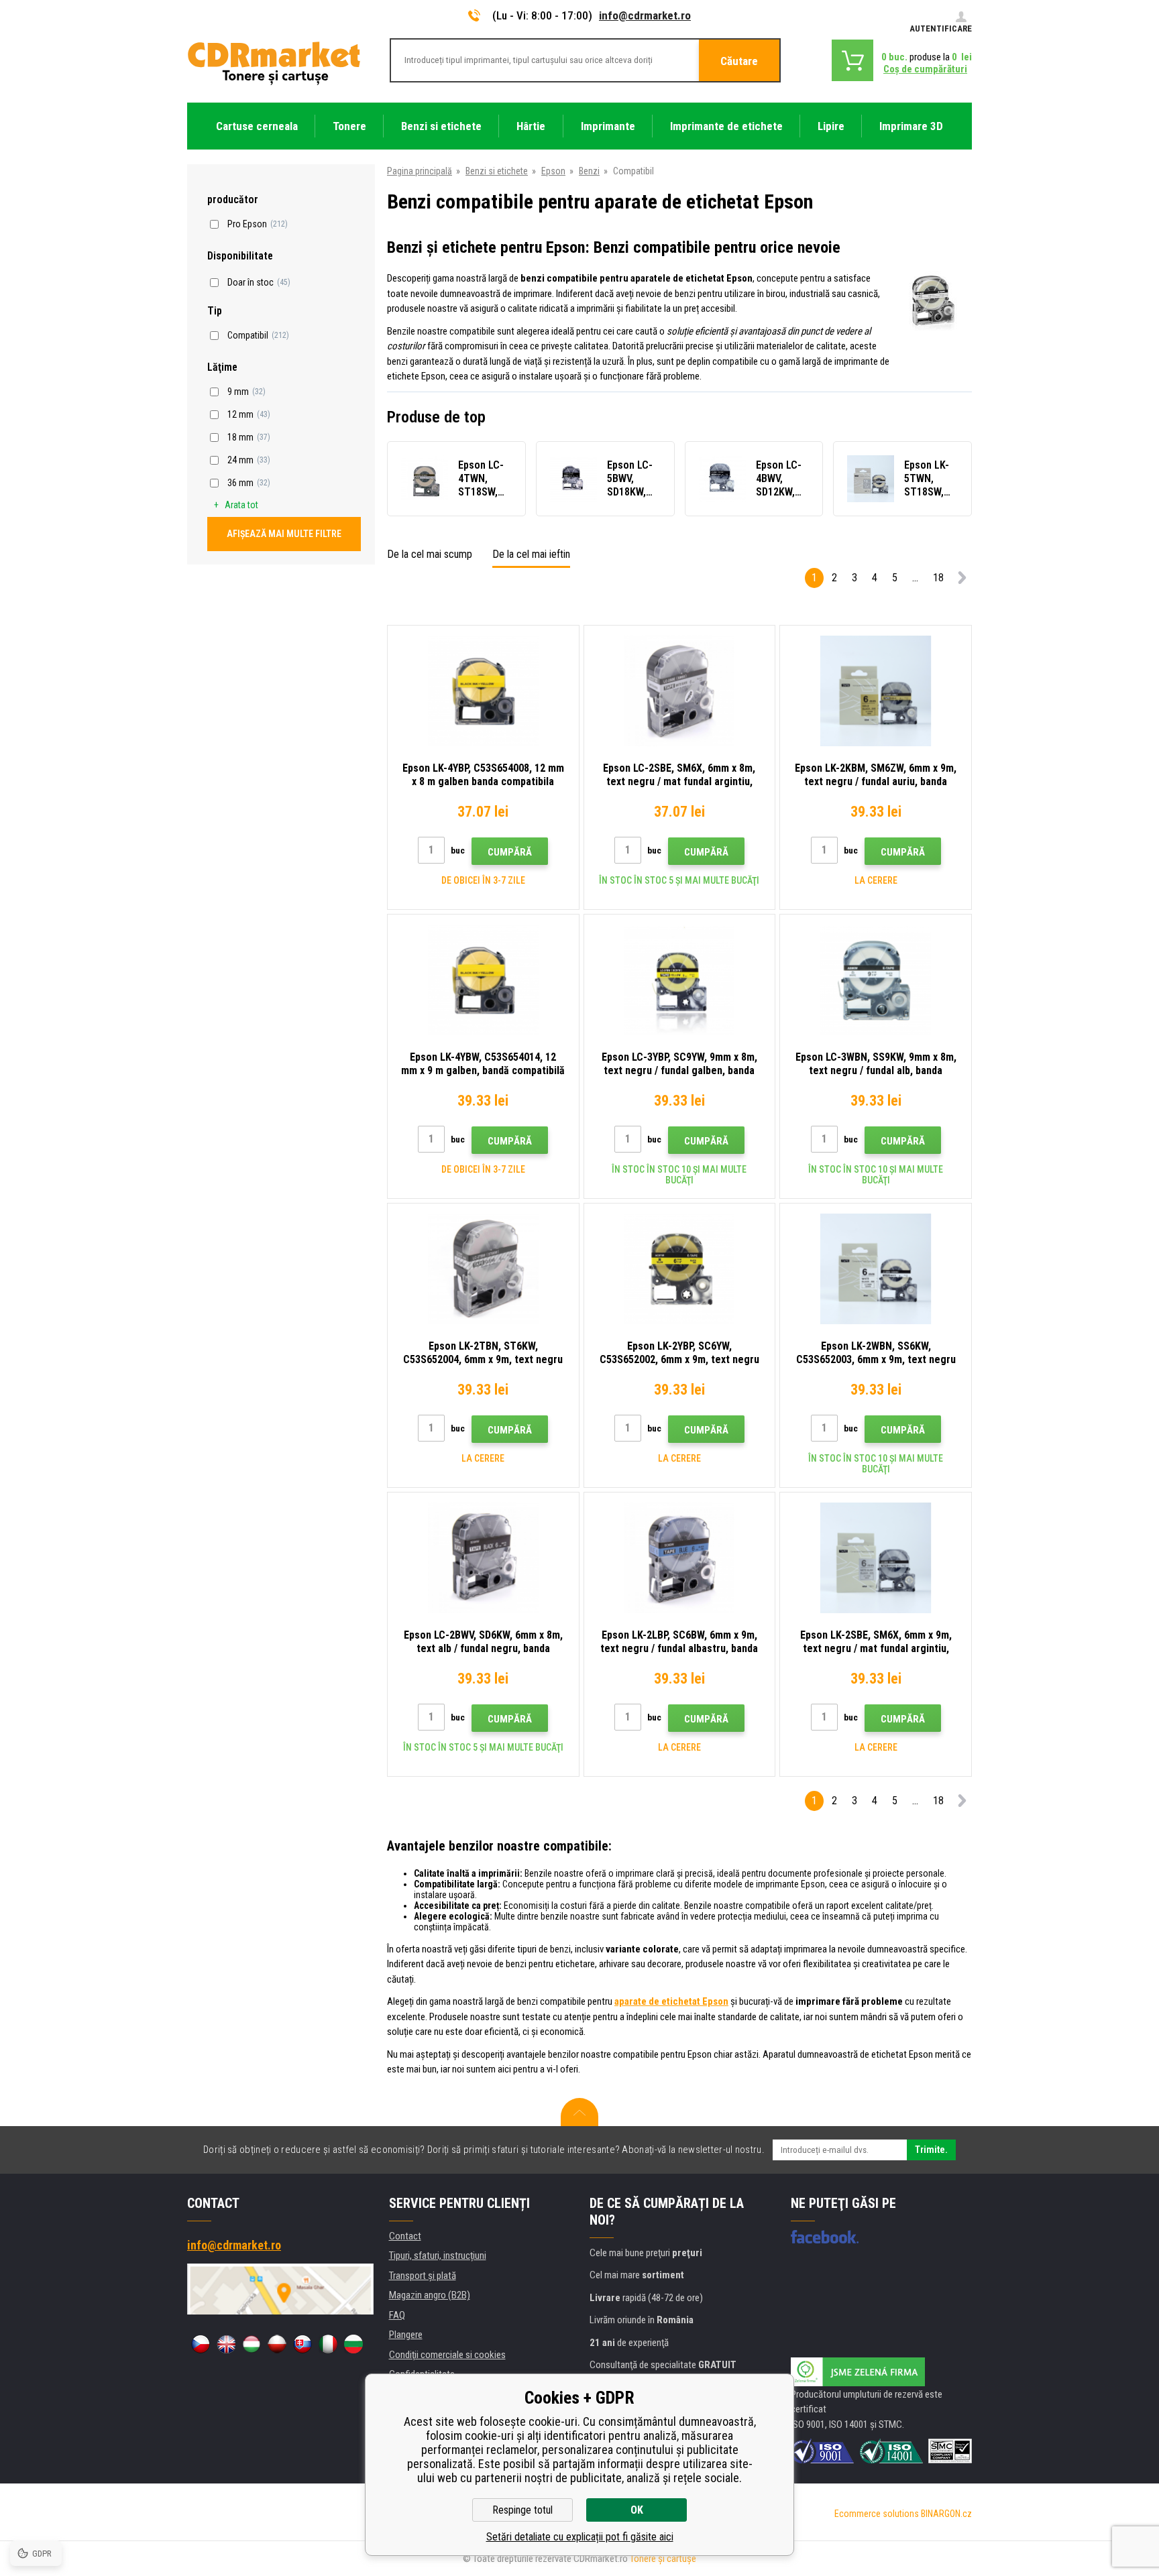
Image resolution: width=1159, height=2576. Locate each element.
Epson (553, 171)
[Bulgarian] (353, 2344)
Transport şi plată (423, 2276)
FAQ (397, 2315)
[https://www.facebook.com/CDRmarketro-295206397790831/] (825, 2237)
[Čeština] (201, 2344)
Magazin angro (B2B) (430, 2295)
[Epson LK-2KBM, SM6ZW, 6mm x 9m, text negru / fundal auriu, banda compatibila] (876, 691)
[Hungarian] (252, 2344)
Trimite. (931, 2150)
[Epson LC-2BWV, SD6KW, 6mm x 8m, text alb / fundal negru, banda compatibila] (483, 1558)
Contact (405, 2236)
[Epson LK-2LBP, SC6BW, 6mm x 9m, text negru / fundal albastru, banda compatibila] (680, 1558)
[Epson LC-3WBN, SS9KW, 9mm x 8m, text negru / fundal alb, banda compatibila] (876, 980)
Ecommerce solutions (877, 2514)
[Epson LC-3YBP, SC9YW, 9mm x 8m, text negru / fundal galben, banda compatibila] (680, 980)
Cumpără (510, 852)
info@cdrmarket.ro (645, 15)
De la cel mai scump (430, 554)
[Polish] (277, 2344)
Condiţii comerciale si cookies (447, 2355)
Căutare (739, 61)
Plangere (406, 2335)
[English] (226, 2344)
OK (637, 2510)
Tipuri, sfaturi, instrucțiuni (438, 2256)
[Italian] (328, 2344)
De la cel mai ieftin (531, 554)
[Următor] (962, 580)
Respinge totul (522, 2510)
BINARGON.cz (946, 2514)
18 (938, 578)
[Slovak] (302, 2344)
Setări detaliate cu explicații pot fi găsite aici (580, 2537)
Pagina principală (420, 171)
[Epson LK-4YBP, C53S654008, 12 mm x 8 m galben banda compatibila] (483, 691)
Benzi (589, 171)
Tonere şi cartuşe (663, 2559)
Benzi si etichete (497, 171)
